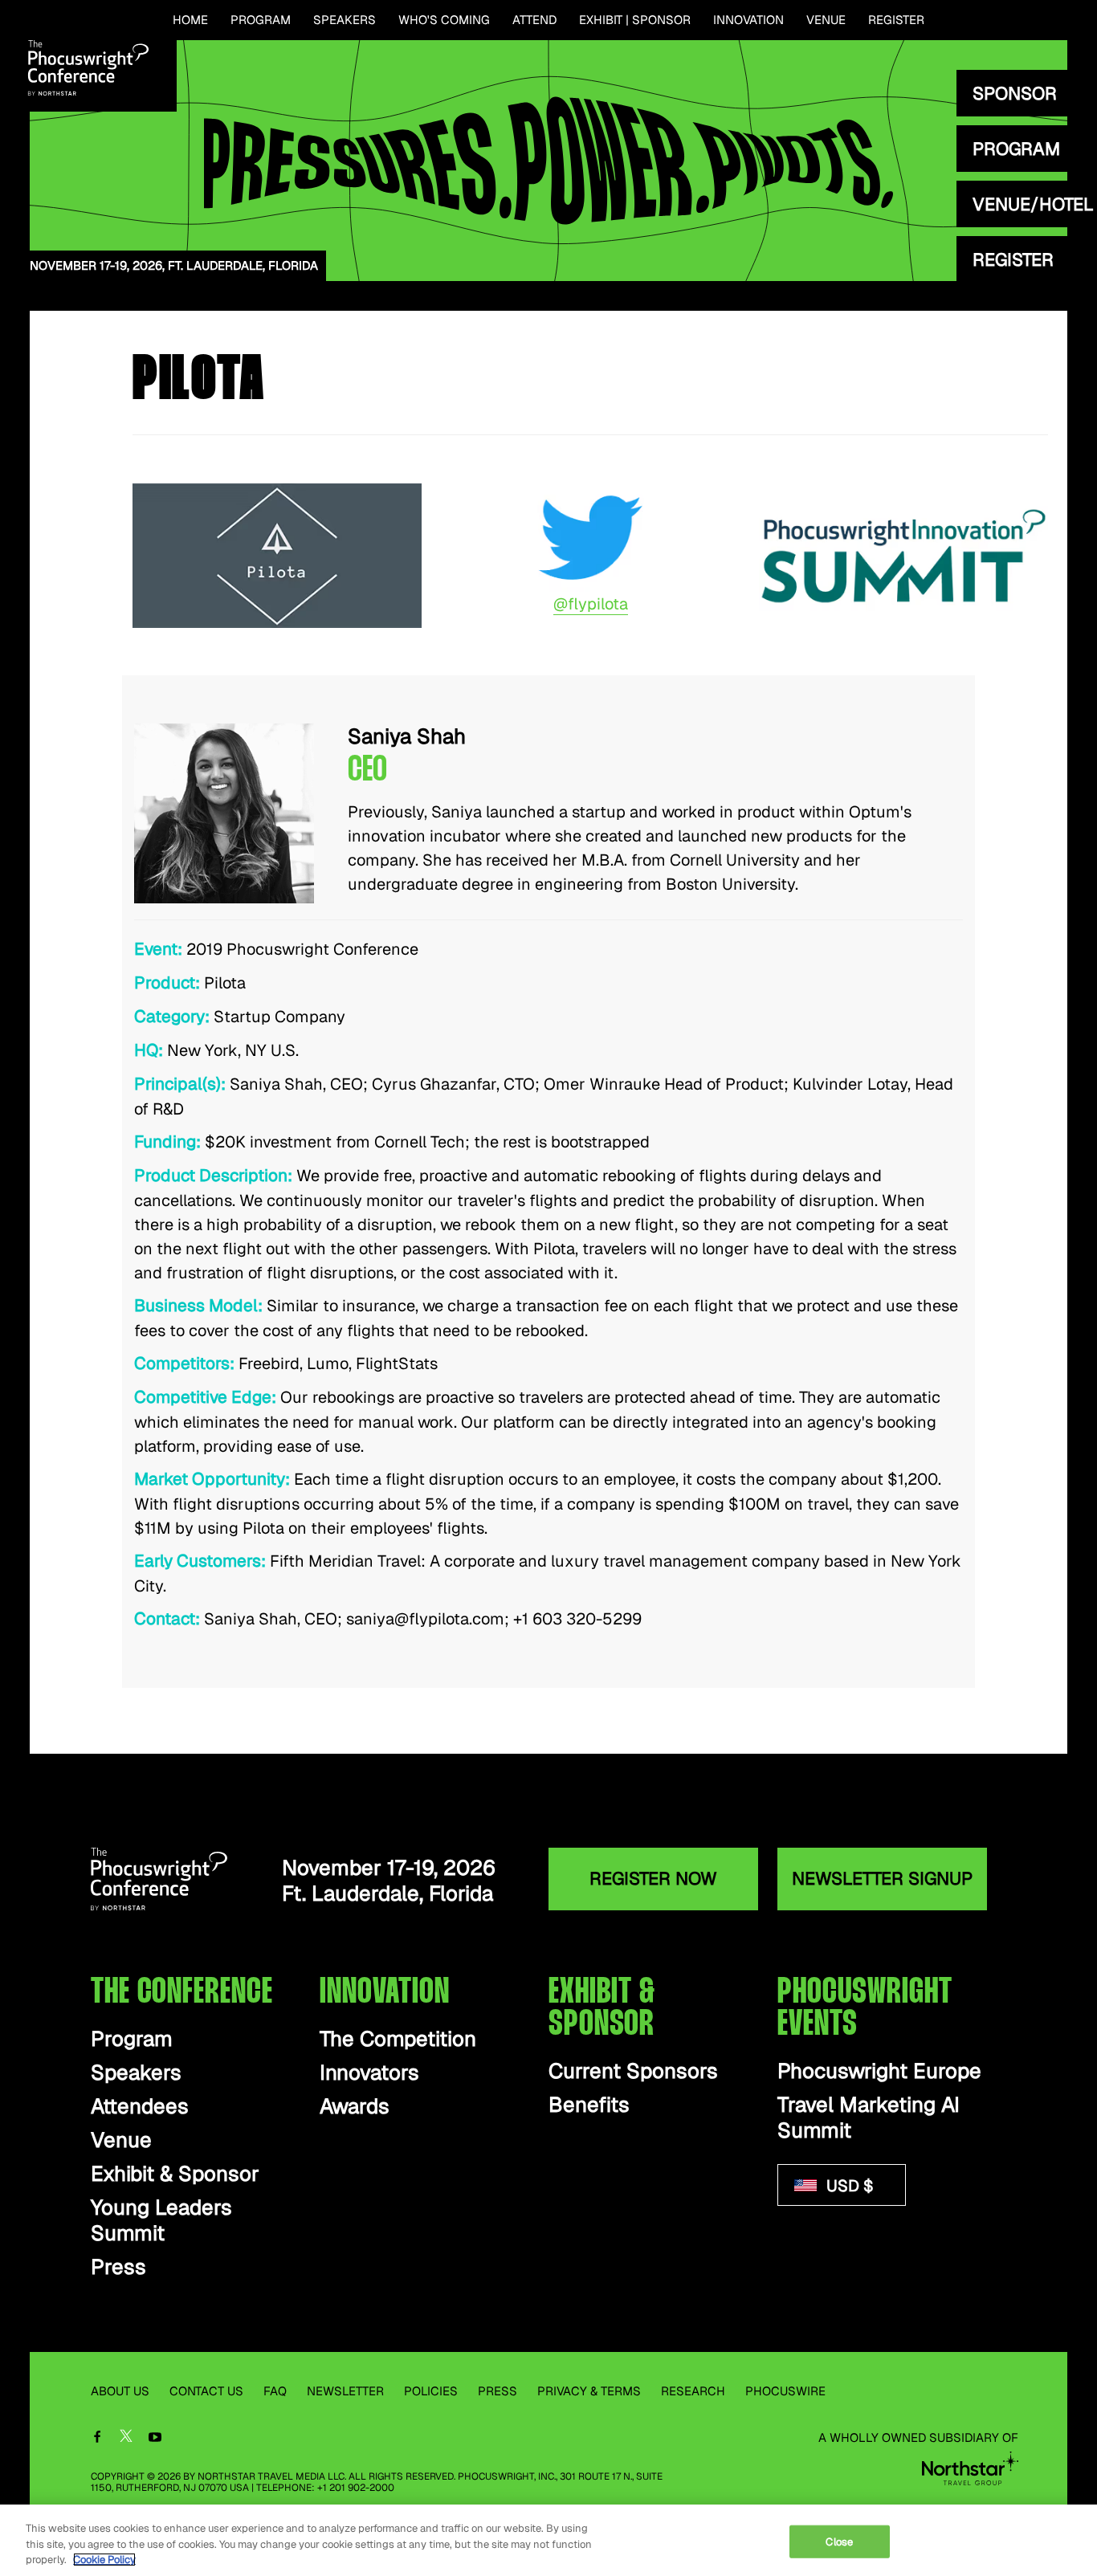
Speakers (345, 20)
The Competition (398, 2039)
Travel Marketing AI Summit (869, 2118)
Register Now (653, 1878)
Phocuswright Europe (879, 2071)
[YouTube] (155, 2438)
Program (261, 20)
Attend (534, 20)
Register (896, 20)
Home (190, 20)
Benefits (589, 2105)
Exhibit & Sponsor (175, 2174)
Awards (355, 2107)
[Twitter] (126, 2439)
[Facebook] (97, 2438)
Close (839, 2541)
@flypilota (591, 604)
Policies (431, 2391)
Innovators (369, 2073)
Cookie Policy (104, 2560)
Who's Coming (444, 20)
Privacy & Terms (589, 2391)
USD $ (848, 2186)
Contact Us (206, 2391)
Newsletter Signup (882, 1878)
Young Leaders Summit (161, 2221)
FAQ (275, 2391)
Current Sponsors (633, 2071)
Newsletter (345, 2391)
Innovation (748, 20)
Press (118, 2267)
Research (693, 2391)
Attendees (140, 2107)
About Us (120, 2391)
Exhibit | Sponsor (635, 20)
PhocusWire (785, 2391)
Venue (826, 20)
